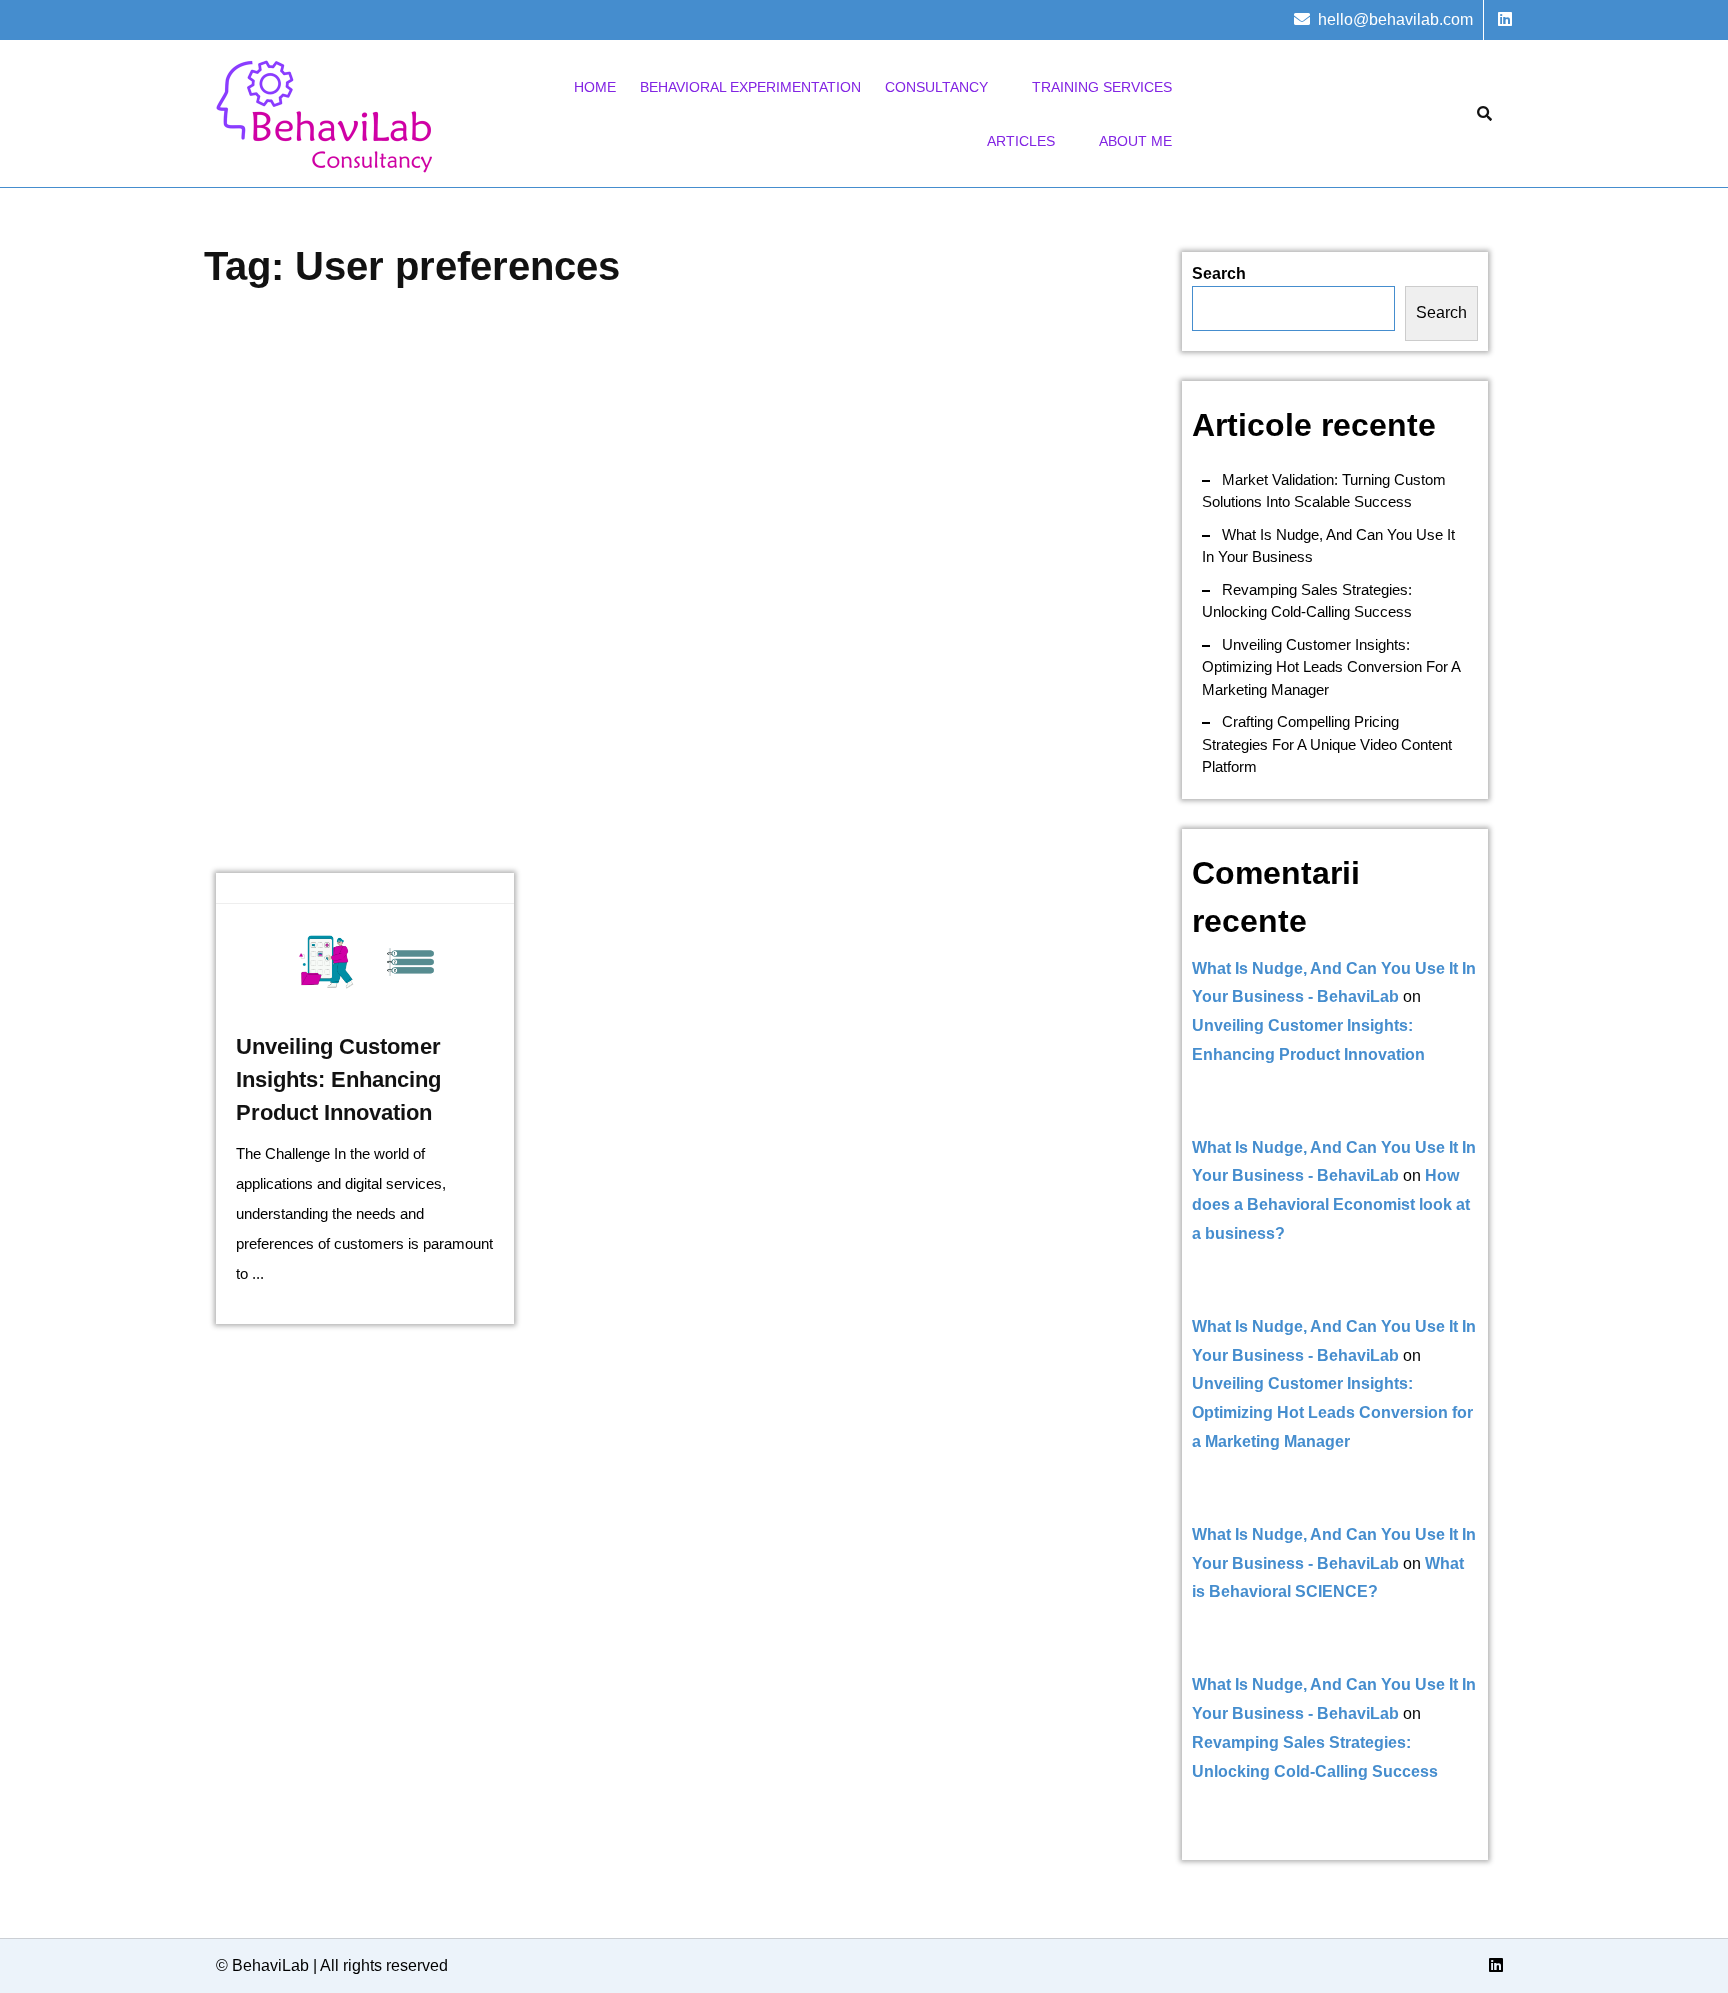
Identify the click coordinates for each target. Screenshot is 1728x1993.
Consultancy (936, 87)
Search (1219, 273)
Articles (1021, 141)
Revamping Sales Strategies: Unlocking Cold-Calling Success (1307, 601)
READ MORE (364, 963)
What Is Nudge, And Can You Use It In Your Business (1328, 546)
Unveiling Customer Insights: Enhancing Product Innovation (338, 1079)
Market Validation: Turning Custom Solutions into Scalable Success (1324, 491)
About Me (1135, 141)
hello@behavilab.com (1395, 19)
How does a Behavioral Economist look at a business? (1331, 1204)
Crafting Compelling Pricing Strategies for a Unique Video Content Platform (1327, 744)
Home (595, 87)
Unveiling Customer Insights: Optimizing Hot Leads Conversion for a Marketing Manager (1331, 667)
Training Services (1102, 87)
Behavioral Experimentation (750, 87)
